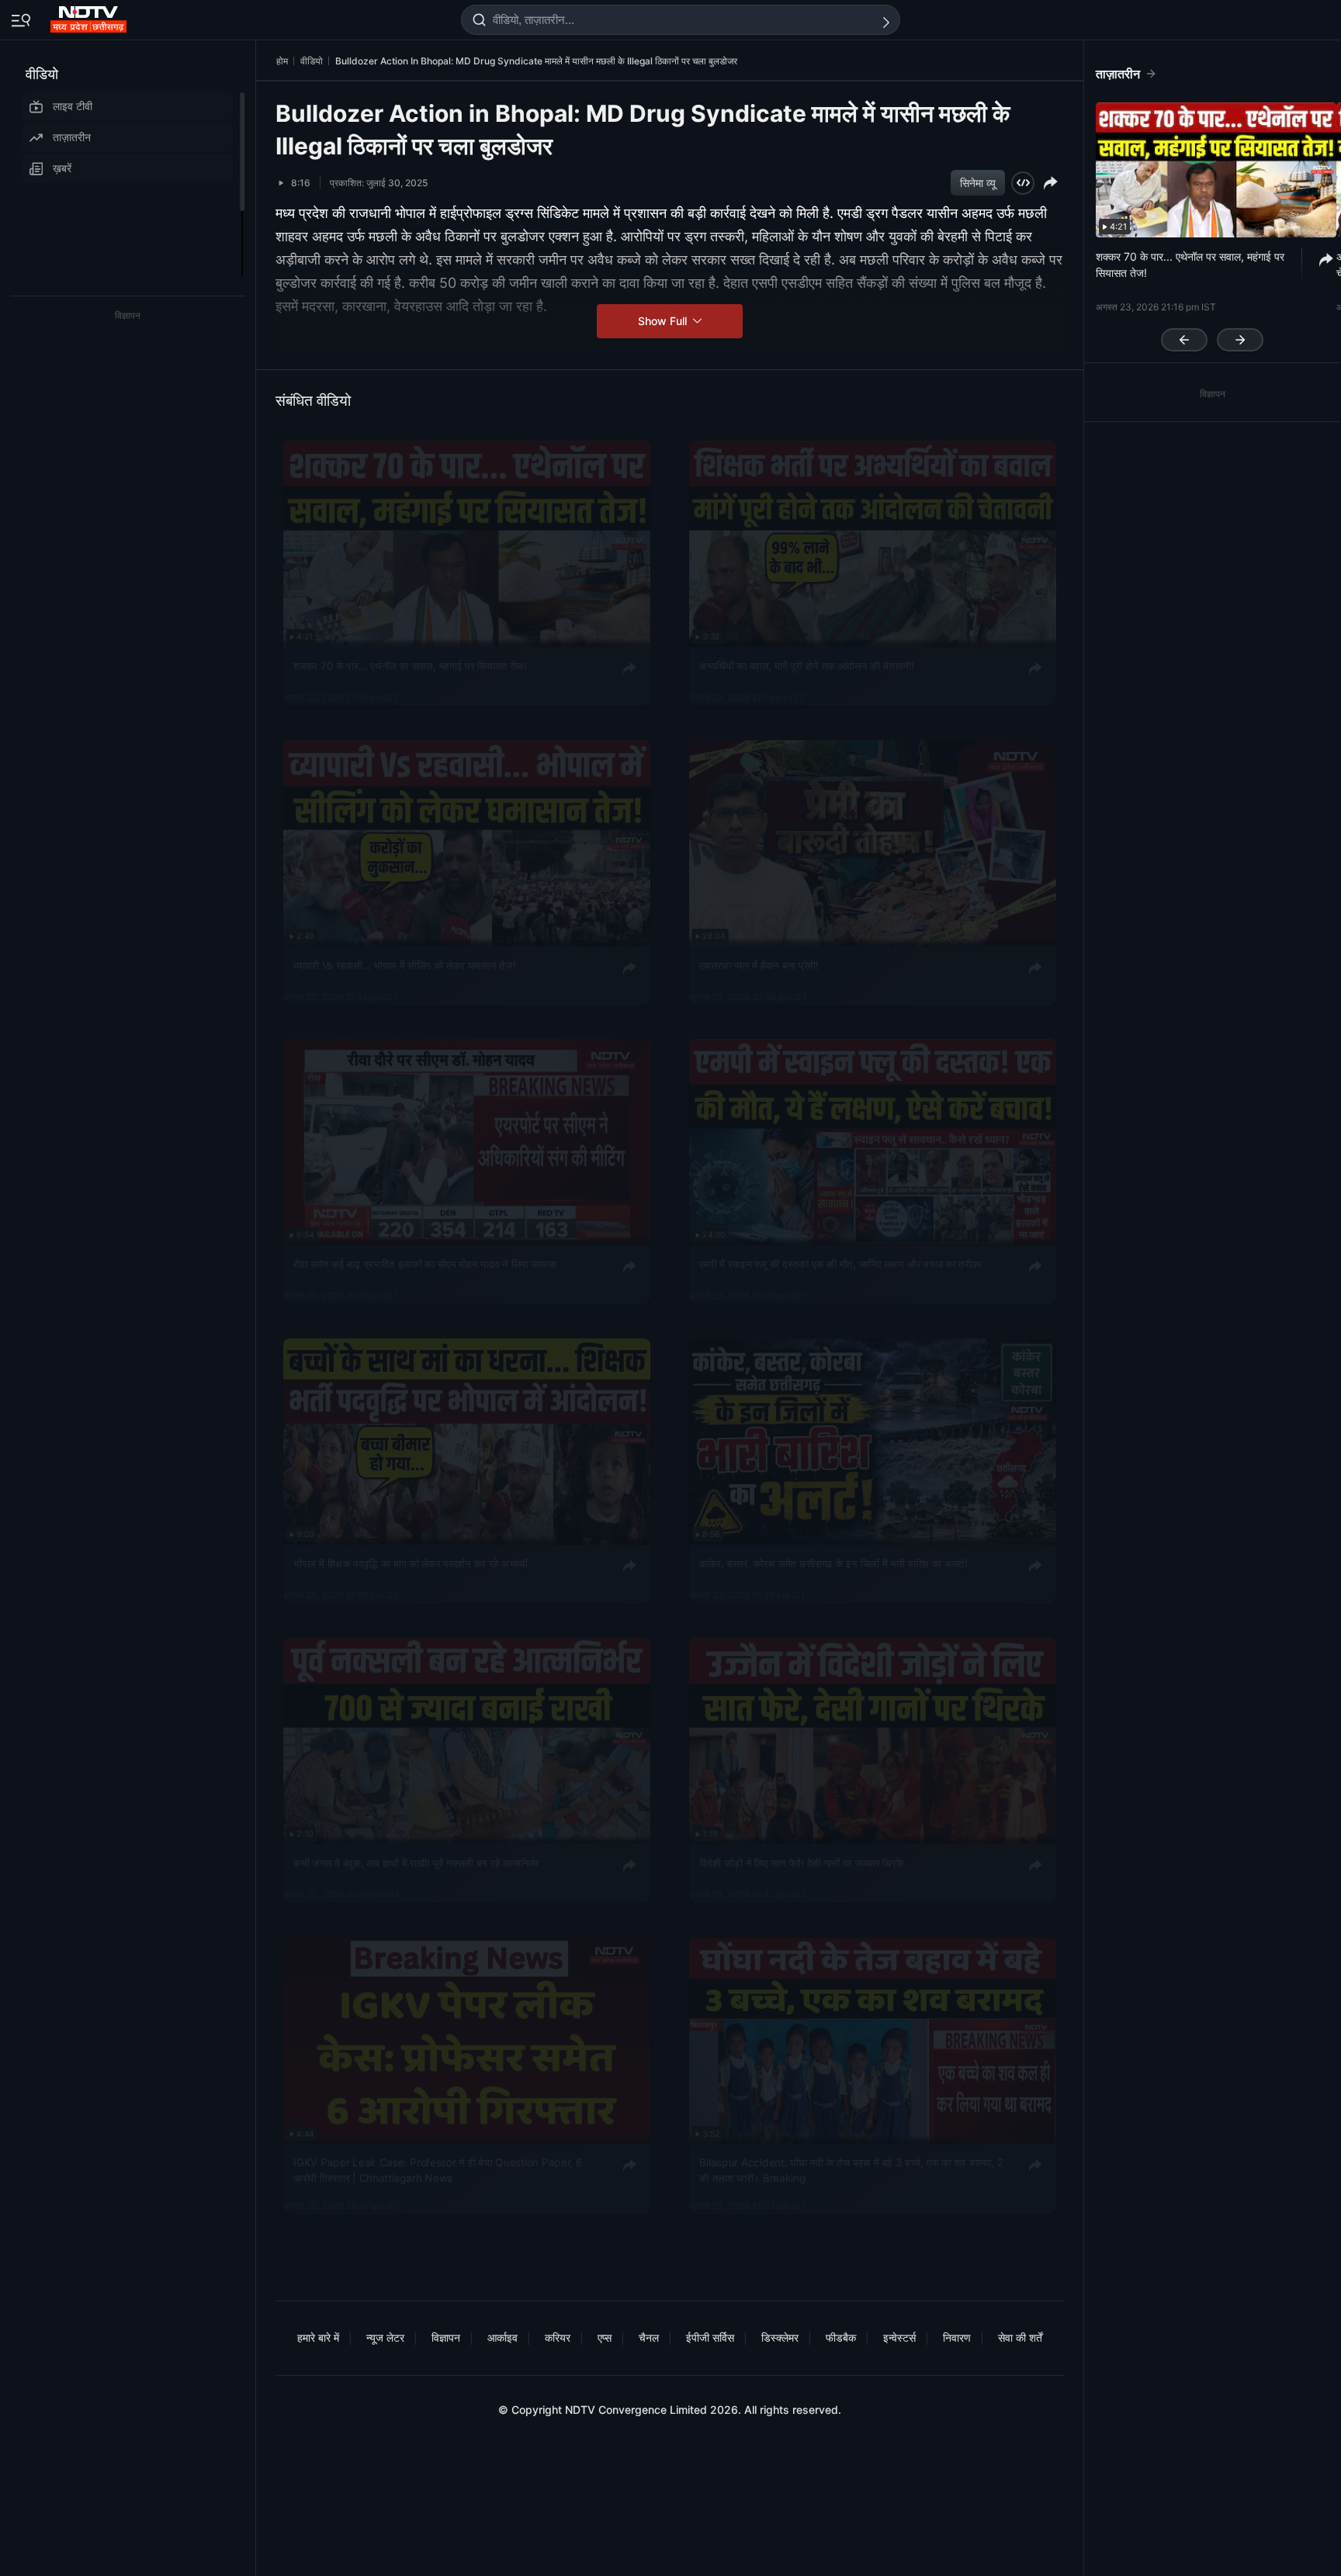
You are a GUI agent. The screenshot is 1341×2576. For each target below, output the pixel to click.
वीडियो (42, 74)
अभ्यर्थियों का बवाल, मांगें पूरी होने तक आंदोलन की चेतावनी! (806, 666)
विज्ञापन (446, 2337)
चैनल (649, 2337)
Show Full (664, 321)
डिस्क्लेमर (780, 2337)
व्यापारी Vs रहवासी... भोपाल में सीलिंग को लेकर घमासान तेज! (404, 964)
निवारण (957, 2337)
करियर (558, 2337)
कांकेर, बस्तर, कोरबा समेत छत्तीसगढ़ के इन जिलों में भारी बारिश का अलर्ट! (833, 1563)
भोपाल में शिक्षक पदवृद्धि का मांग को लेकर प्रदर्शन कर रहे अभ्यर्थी (410, 1563)
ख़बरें (62, 168)
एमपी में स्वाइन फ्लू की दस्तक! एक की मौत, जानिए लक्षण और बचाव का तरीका (840, 1264)
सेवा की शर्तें (1020, 2337)
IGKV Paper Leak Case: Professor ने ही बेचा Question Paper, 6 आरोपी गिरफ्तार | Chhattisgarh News (438, 2170)
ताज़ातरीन (72, 137)
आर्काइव (502, 2337)
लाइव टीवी (73, 106)
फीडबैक (841, 2337)
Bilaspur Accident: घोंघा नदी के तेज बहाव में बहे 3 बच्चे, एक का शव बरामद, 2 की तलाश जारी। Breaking (851, 2170)
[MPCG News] (90, 16)
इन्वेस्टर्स (899, 2337)
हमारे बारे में (318, 2337)
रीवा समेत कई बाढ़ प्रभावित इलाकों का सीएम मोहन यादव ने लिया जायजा (425, 1264)
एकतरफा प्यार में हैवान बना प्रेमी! (759, 964)
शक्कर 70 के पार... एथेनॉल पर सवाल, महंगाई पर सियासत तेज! (410, 666)
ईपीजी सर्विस (710, 2337)
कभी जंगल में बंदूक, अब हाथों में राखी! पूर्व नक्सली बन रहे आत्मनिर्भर (416, 1863)
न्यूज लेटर (385, 2337)
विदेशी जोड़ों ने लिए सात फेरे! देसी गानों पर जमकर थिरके (801, 1863)
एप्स (605, 2337)
